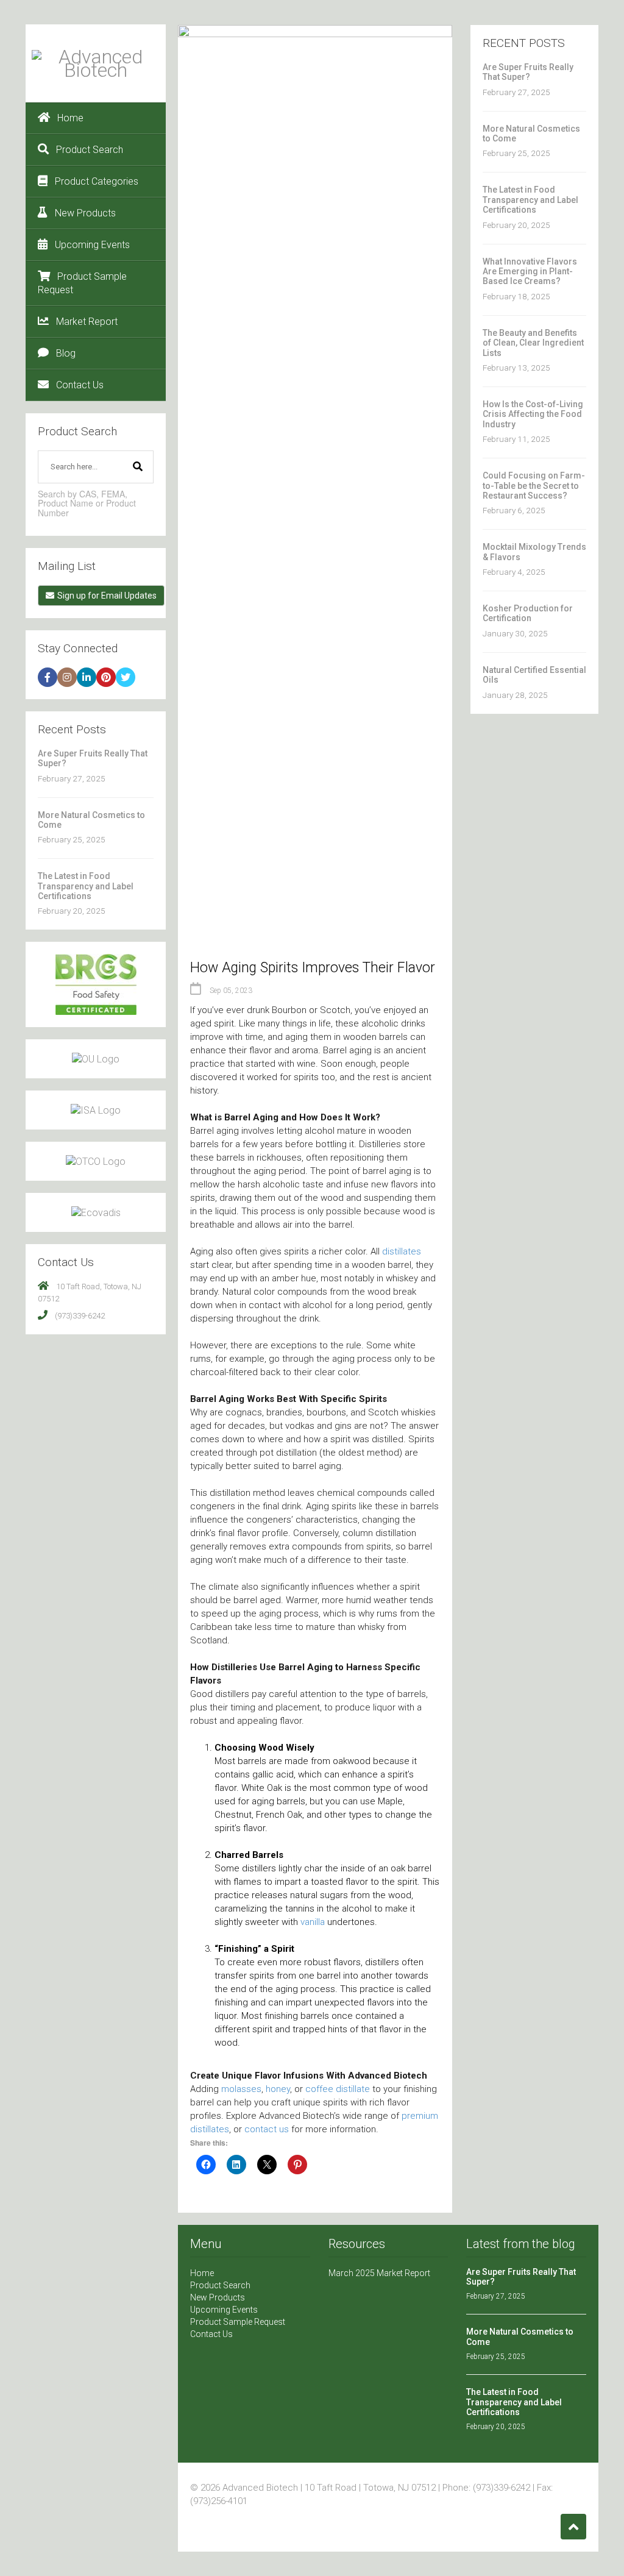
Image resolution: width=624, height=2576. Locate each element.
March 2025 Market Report (379, 2273)
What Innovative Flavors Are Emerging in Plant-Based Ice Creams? (530, 272)
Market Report (87, 322)
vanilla (313, 1922)
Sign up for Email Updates (107, 596)
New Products (85, 213)
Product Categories (97, 181)
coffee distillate (338, 2089)
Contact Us (80, 385)
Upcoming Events (92, 245)
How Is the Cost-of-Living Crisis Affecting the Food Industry (533, 414)
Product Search (90, 150)
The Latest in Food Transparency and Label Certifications (86, 886)
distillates (402, 1251)
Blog (66, 353)
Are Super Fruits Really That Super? (528, 72)
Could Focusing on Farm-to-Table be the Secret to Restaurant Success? (534, 486)
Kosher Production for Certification (528, 613)
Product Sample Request (82, 283)
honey (278, 2089)
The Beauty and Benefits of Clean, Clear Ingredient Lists (533, 343)
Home (70, 118)
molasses (241, 2089)
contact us (267, 2129)
